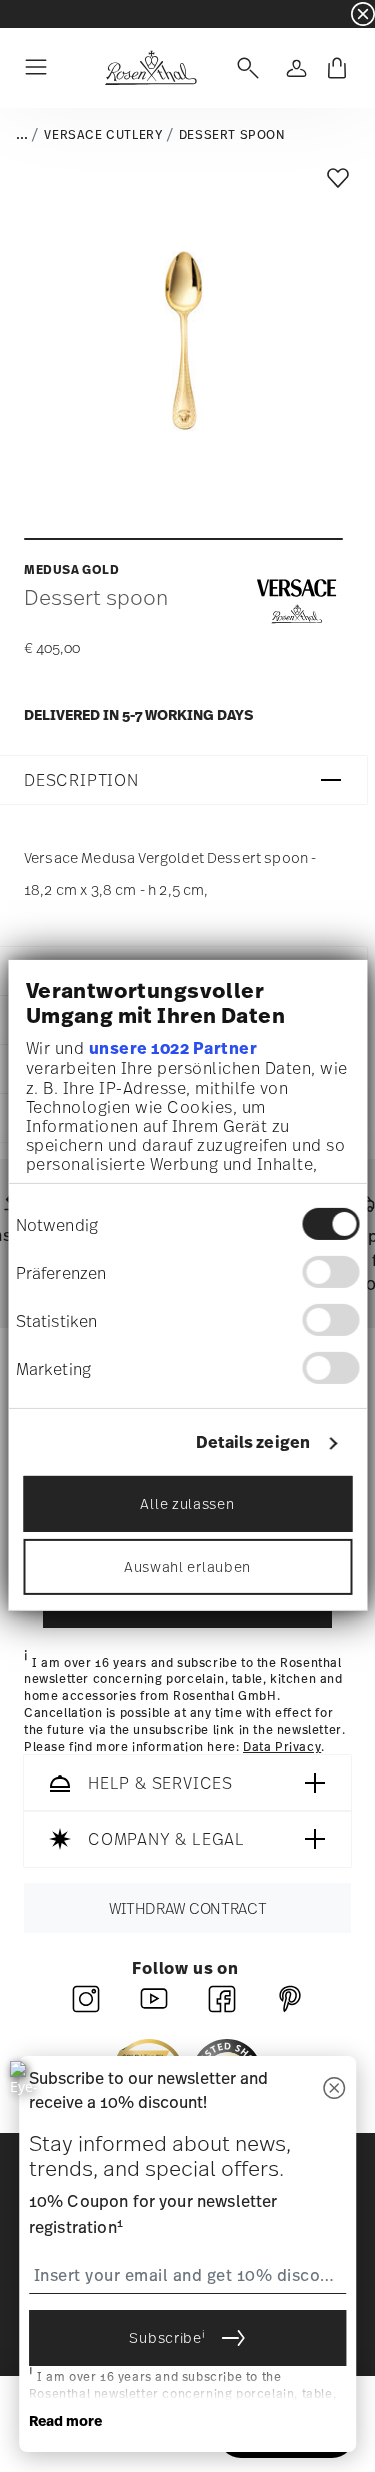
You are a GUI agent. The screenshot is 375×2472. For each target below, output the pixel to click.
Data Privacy (282, 1747)
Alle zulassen (187, 1503)
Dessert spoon (232, 135)
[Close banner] (363, 14)
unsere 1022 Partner (172, 1048)
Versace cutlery (103, 135)
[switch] (330, 1272)
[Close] (334, 2089)
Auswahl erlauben (187, 1566)
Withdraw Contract (188, 1909)
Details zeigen (253, 1442)
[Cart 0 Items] (337, 68)
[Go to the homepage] (150, 68)
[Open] (244, 68)
